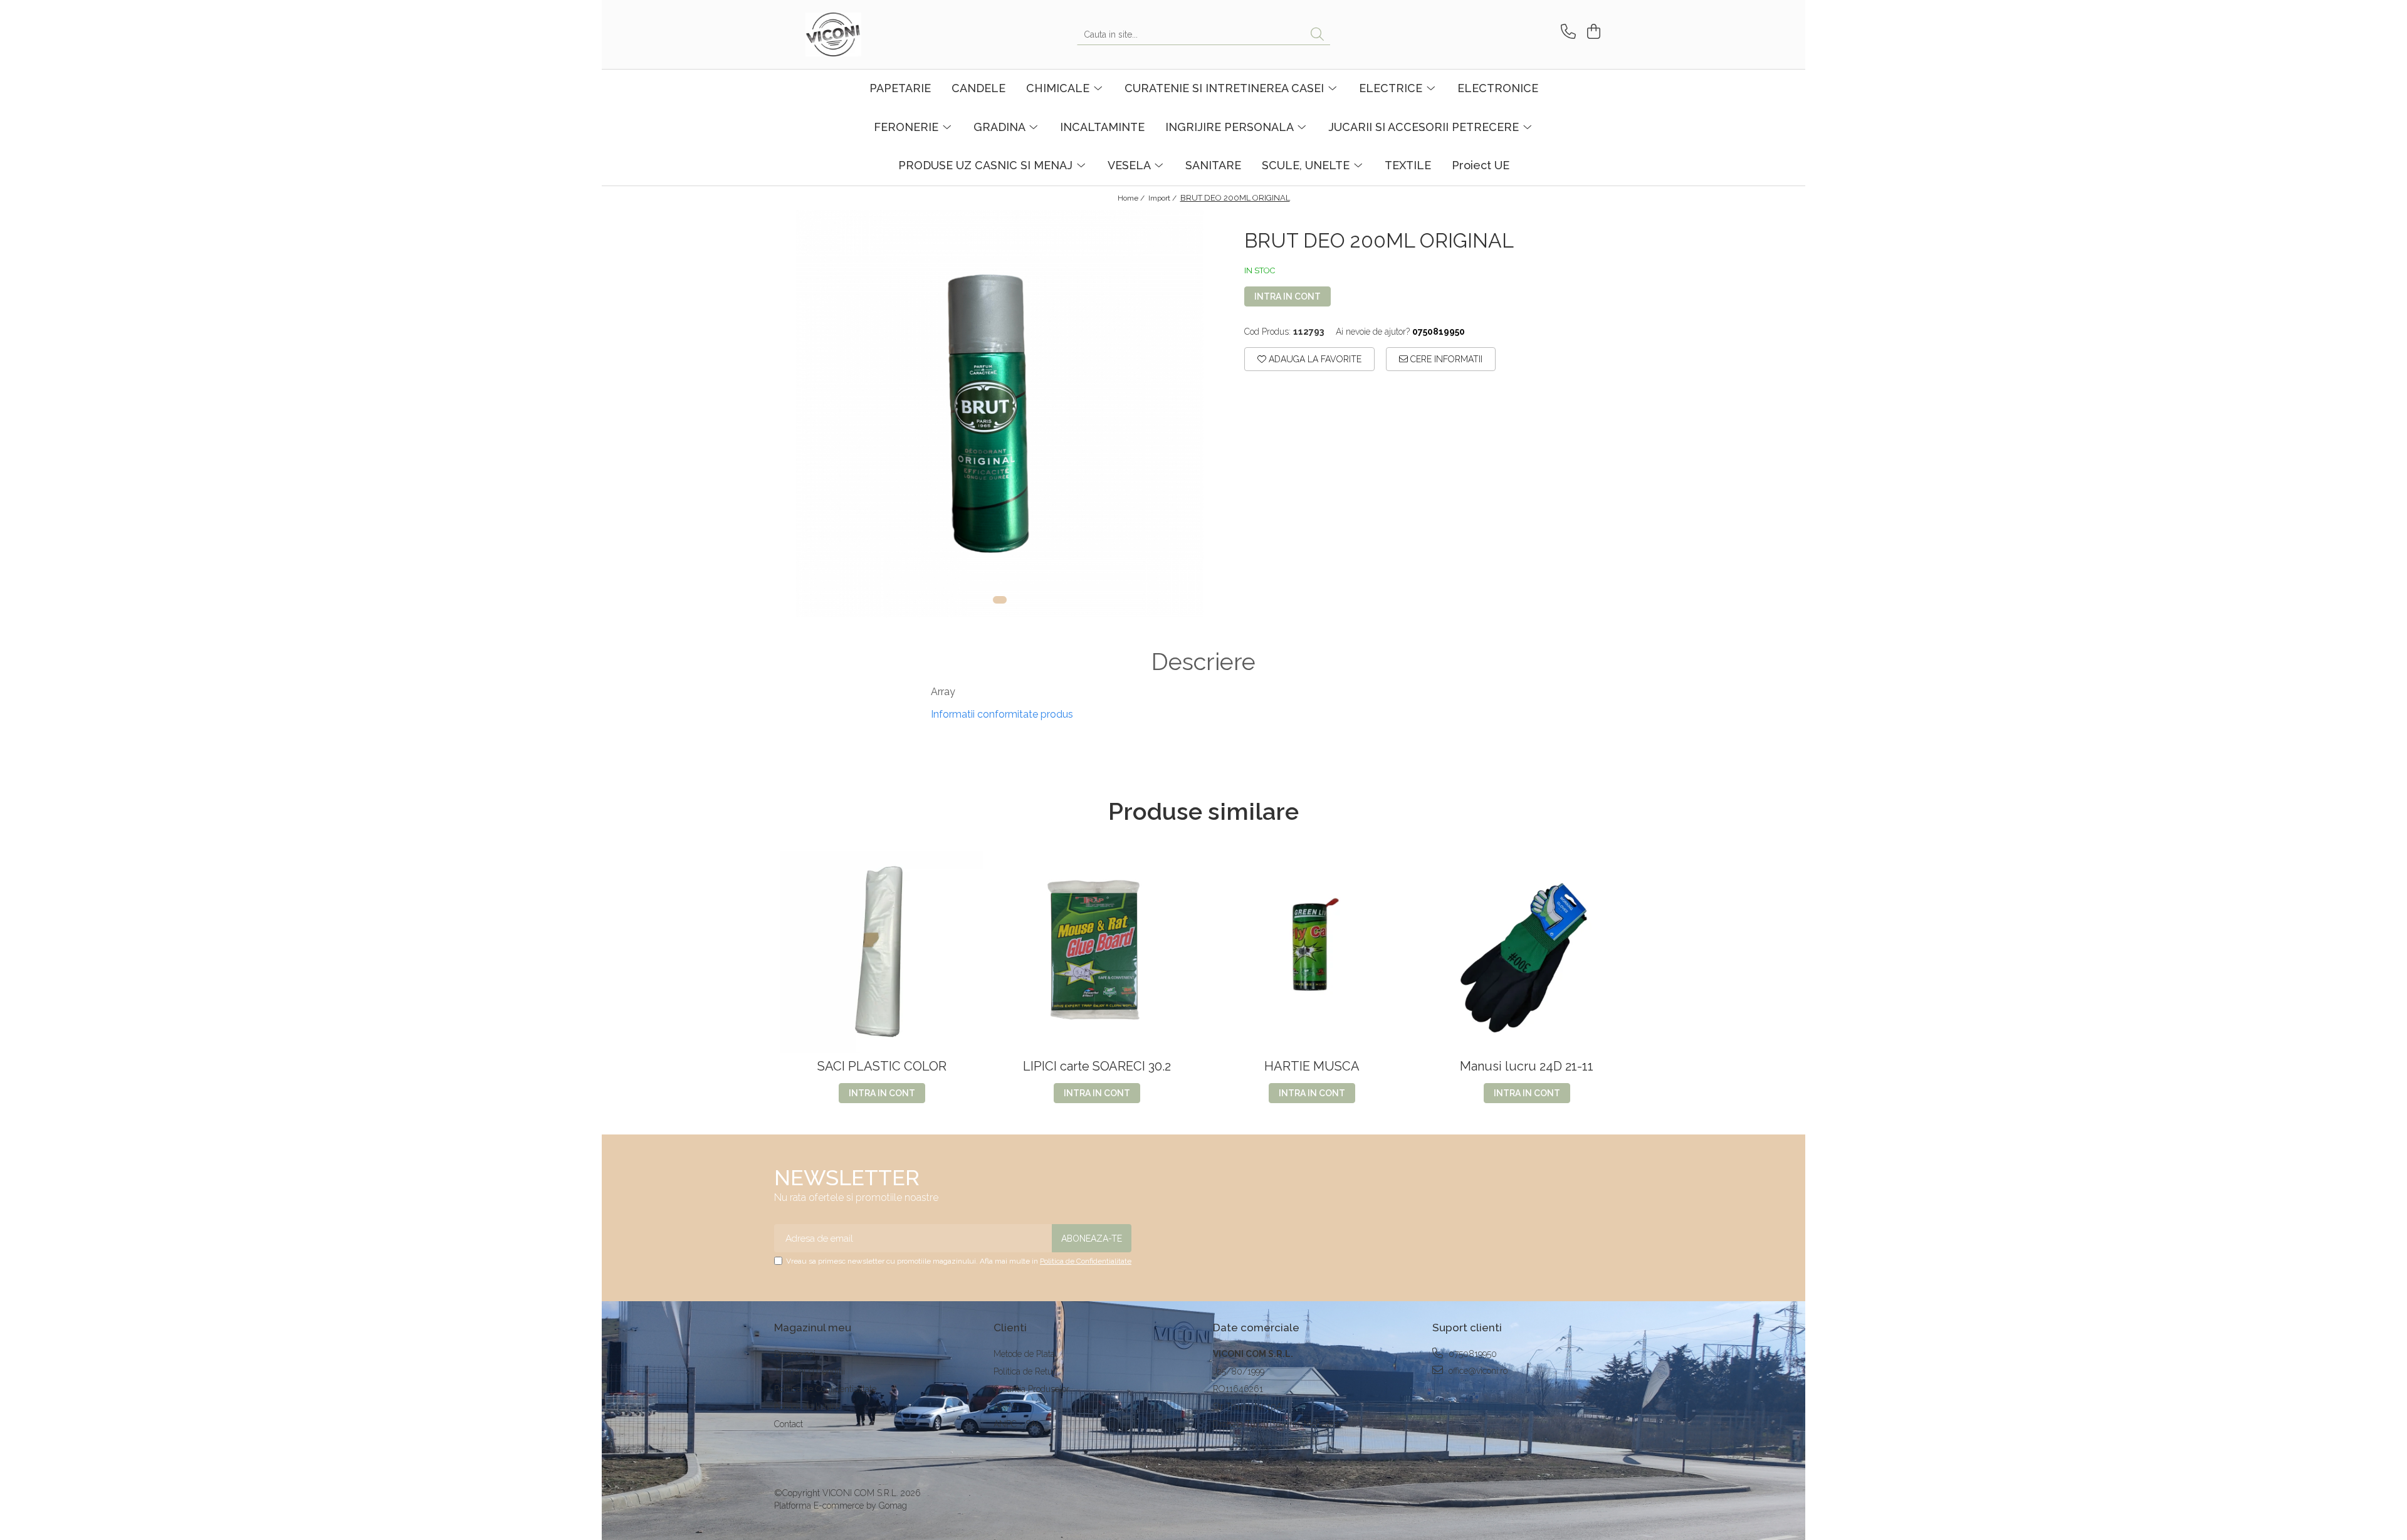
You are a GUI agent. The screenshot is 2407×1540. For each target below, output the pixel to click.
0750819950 (1471, 1354)
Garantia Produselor (1031, 1389)
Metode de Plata (1024, 1354)
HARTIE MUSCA (1312, 1066)
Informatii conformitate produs (1002, 714)
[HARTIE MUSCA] (1312, 952)
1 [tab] (1000, 600)
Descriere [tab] (1203, 662)
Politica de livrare (807, 1406)
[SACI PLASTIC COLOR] (882, 952)
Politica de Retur (1025, 1371)
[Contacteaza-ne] (1566, 32)
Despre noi (795, 1354)
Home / (1132, 198)
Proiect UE (1481, 165)
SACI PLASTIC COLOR (882, 1066)
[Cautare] (1317, 35)
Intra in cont (1287, 296)
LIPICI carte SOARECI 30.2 (1097, 1066)
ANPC (1005, 1406)
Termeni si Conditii (810, 1371)
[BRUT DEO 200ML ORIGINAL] (1000, 414)
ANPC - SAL (1017, 1424)
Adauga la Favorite (1314, 359)
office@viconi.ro (1477, 1371)
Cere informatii (1445, 359)
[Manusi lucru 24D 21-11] (1527, 952)
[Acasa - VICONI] (868, 34)
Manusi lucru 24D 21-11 (1527, 1066)
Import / (1163, 198)
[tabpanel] (1000, 414)
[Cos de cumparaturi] (1592, 32)
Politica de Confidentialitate (1086, 1261)
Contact (789, 1424)
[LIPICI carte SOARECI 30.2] (1097, 952)
